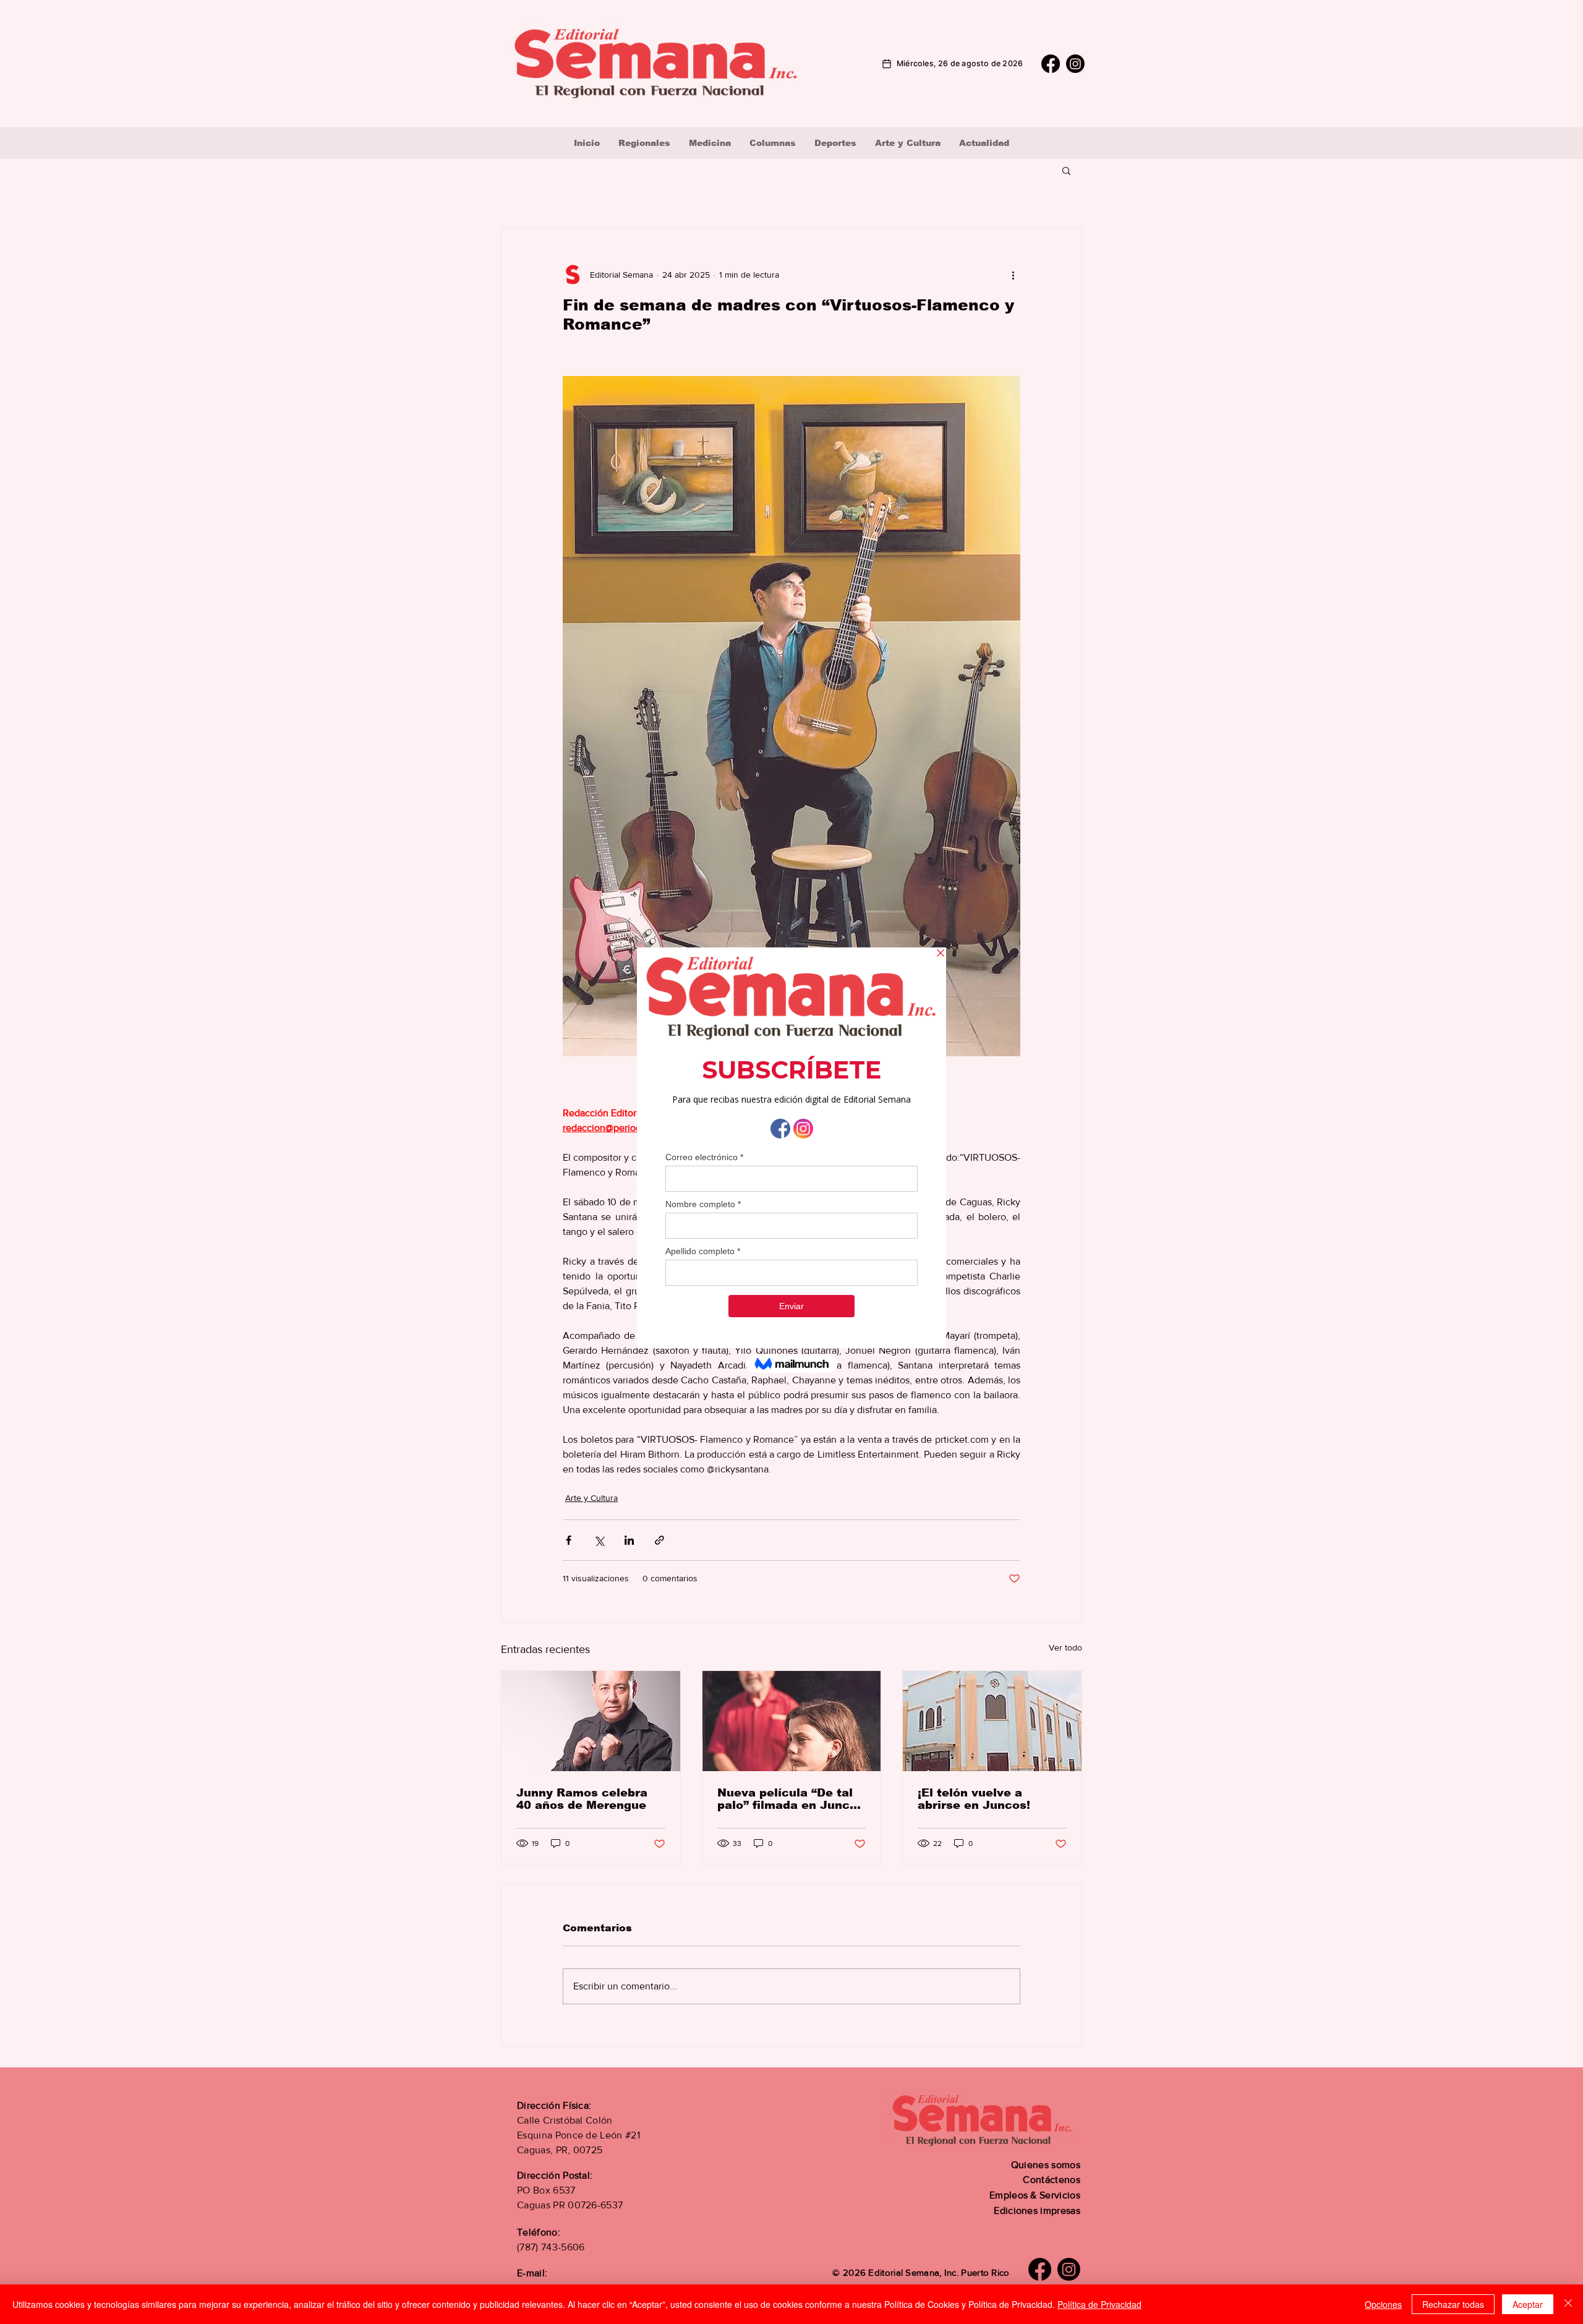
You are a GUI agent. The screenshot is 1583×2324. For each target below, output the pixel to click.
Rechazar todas (1453, 2304)
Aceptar (1528, 2304)
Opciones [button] (1383, 2304)
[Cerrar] (1568, 2304)
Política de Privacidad (1099, 2304)
